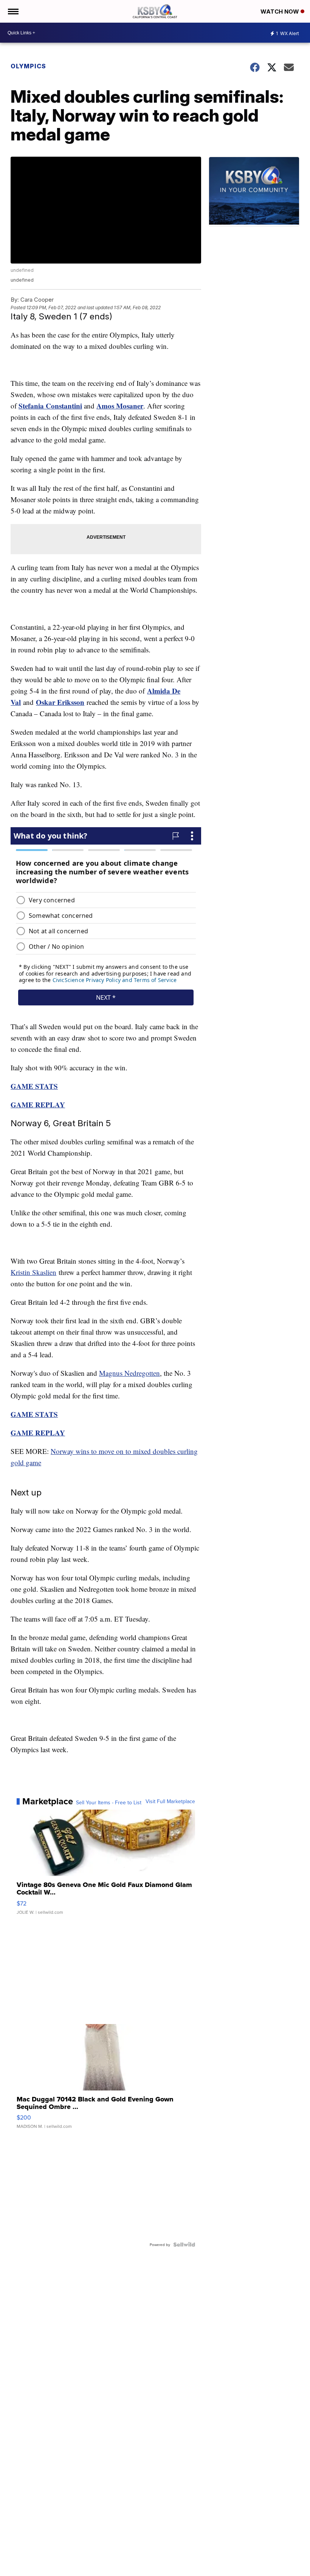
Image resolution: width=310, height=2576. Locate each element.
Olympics (28, 66)
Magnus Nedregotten (129, 1373)
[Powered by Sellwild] (184, 2245)
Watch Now (281, 12)
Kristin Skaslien (33, 1272)
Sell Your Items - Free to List (109, 1802)
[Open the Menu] (13, 11)
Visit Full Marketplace (170, 1801)
